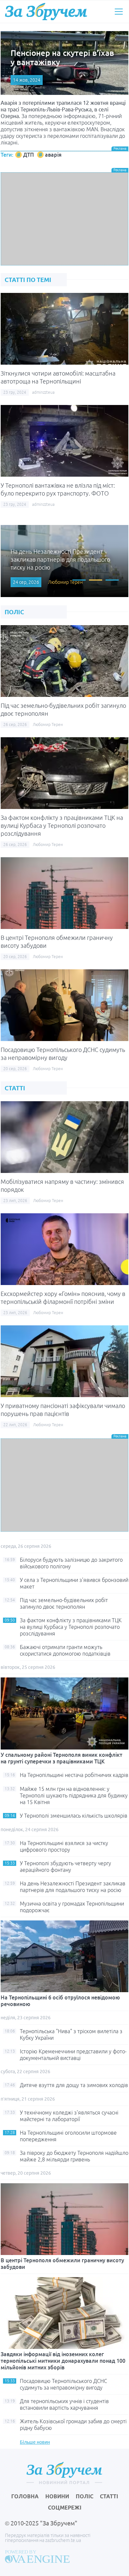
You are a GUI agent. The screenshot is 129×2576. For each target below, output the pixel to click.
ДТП (28, 155)
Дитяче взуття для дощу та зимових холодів (74, 2085)
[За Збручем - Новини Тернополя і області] (46, 12)
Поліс (85, 2496)
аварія (53, 155)
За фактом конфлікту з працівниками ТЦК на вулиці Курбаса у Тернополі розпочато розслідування (62, 825)
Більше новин (35, 2442)
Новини (57, 2496)
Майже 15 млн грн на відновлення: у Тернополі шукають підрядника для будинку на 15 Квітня (74, 1795)
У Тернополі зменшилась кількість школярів (74, 1816)
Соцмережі (65, 2508)
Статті (109, 2496)
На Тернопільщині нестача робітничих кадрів (74, 1775)
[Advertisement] (64, 219)
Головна (25, 2496)
